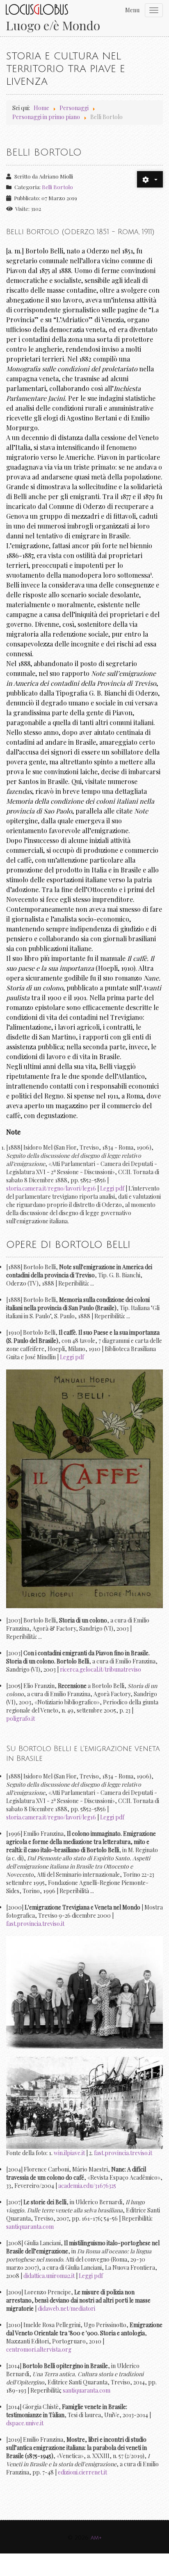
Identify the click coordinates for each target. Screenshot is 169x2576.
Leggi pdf (112, 1188)
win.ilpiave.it (69, 2153)
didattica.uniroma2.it (49, 2276)
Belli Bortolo (44, 152)
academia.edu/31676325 (87, 2186)
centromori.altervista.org (39, 2349)
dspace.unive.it (25, 2423)
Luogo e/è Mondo (53, 26)
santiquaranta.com (30, 2227)
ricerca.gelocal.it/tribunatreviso (100, 1669)
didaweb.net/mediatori (66, 2308)
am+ (96, 2538)
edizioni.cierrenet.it (82, 2472)
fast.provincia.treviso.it (35, 1924)
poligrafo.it (21, 1718)
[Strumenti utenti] (150, 179)
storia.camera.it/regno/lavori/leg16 (51, 1188)
